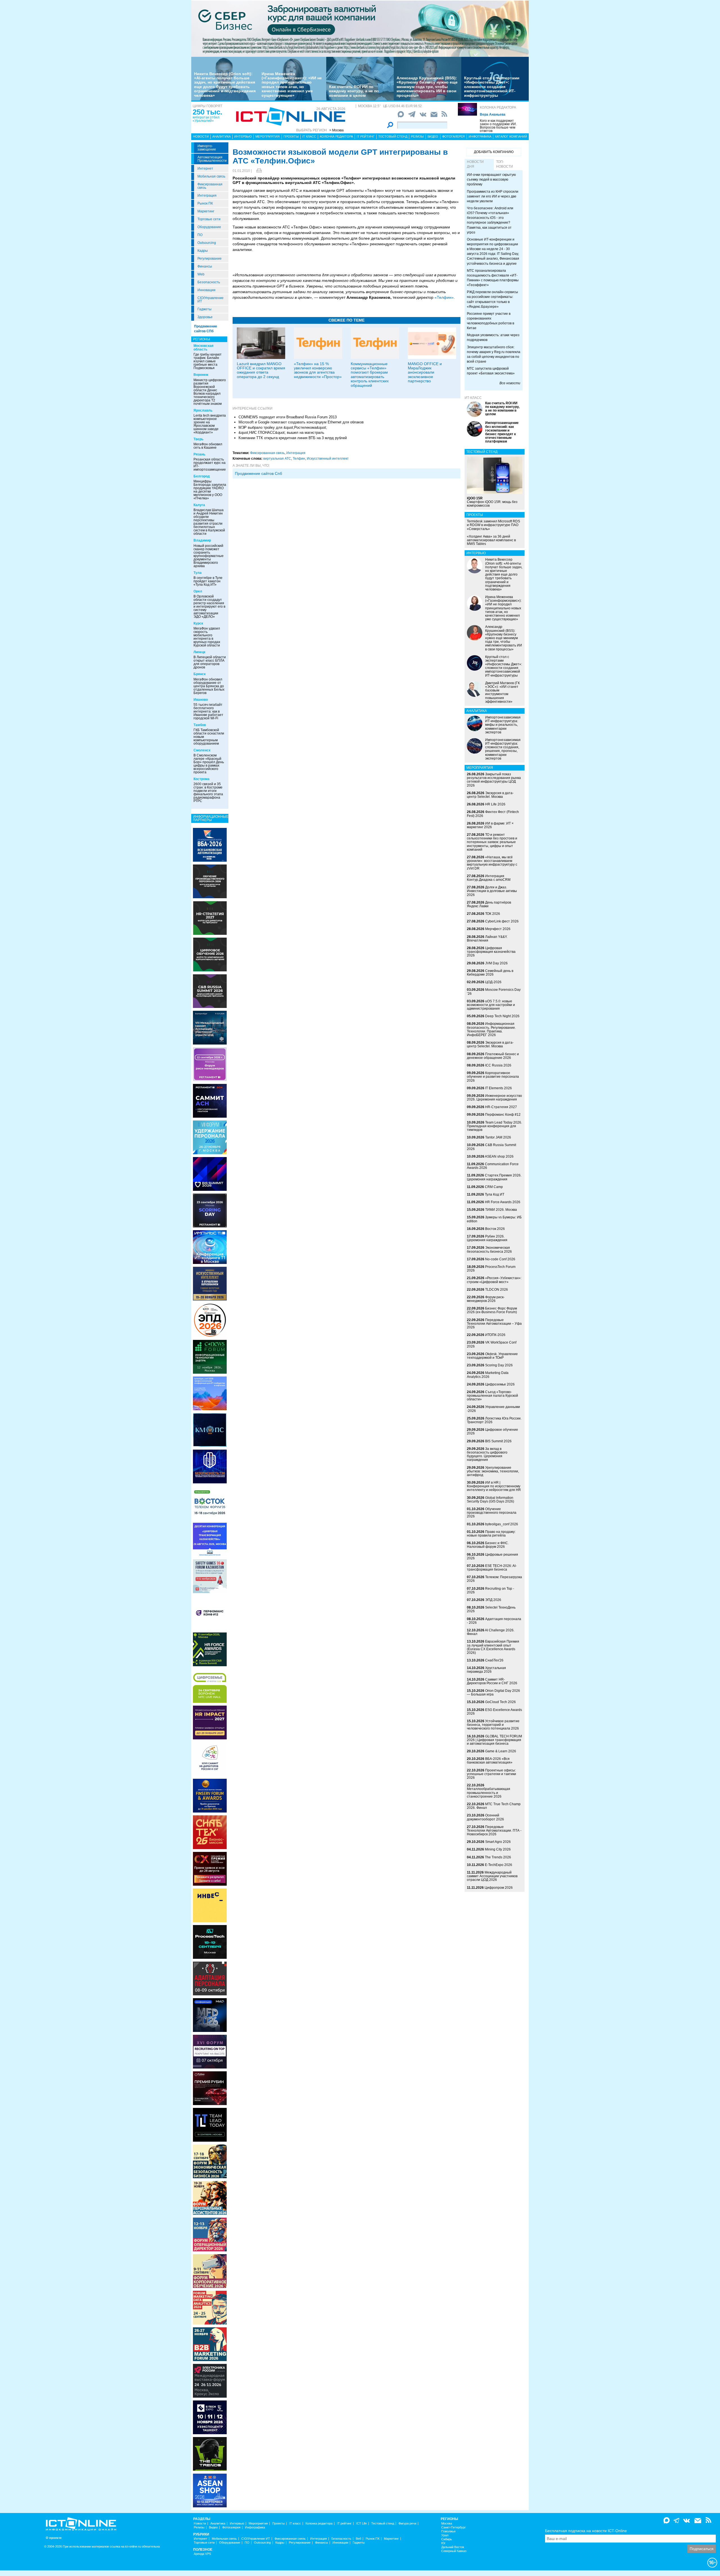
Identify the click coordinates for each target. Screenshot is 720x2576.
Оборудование (209, 227)
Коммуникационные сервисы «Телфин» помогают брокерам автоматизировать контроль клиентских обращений (370, 375)
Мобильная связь (211, 176)
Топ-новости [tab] (505, 164)
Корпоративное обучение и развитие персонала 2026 (493, 1077)
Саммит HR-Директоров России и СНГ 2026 (492, 1681)
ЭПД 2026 (493, 1600)
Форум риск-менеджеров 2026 (486, 1299)
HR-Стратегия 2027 (501, 1107)
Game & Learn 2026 (501, 1751)
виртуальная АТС (277, 459)
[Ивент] (210, 845)
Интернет (205, 169)
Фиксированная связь (210, 186)
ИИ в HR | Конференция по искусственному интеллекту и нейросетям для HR (494, 1486)
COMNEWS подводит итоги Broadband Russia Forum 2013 (288, 417)
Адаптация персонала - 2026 (494, 1621)
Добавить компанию (494, 152)
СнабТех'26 (494, 1660)
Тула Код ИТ (495, 1194)
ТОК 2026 (493, 914)
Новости (201, 136)
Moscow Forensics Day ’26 (494, 991)
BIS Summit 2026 (498, 1441)
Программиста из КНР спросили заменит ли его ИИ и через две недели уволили (493, 196)
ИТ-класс (473, 398)
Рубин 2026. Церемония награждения (487, 1238)
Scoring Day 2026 (499, 1365)
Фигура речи (407, 2524)
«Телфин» (444, 297)
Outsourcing (207, 243)
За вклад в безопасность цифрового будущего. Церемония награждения (487, 1454)
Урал (445, 2535)
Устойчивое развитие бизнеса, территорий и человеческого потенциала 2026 (493, 1725)
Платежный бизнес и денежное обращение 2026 (493, 1056)
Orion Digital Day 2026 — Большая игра (493, 1693)
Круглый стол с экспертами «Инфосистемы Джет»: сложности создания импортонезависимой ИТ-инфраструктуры (492, 87)
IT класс (309, 136)
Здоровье (205, 317)
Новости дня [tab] (475, 164)
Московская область (203, 348)
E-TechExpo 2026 (499, 1865)
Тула (198, 573)
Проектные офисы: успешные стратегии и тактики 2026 (491, 1774)
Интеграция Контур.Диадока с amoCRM (489, 878)
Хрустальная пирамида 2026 (486, 1670)
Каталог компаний (511, 136)
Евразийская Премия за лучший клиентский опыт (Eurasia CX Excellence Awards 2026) (493, 1647)
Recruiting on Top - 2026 (490, 1590)
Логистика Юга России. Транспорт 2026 (494, 1420)
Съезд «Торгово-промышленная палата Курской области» (492, 1396)
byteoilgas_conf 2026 (502, 1524)
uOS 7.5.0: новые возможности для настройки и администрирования (491, 1005)
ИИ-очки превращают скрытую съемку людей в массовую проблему (491, 179)
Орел (198, 591)
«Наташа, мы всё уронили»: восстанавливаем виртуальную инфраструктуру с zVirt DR (492, 863)
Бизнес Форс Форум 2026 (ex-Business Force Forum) (492, 1310)
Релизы (417, 136)
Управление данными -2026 (493, 1409)
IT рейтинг (366, 136)
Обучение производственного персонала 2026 (492, 1513)
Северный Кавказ (454, 2551)
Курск (198, 623)
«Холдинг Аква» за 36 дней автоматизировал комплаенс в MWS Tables (491, 540)
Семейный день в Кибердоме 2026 (490, 973)
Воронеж (201, 375)
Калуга (199, 505)
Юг (443, 2543)
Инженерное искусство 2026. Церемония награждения (494, 1098)
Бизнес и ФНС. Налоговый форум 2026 (488, 1545)
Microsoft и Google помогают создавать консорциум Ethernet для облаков (301, 422)
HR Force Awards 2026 (503, 1202)
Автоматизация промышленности (212, 159)
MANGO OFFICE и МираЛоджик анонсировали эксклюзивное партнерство (425, 372)
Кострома (202, 779)
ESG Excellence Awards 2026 (494, 1712)
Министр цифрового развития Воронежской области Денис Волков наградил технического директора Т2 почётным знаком (210, 392)
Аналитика (221, 136)
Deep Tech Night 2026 (502, 1016)
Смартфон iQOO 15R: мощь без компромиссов (492, 502)
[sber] (360, 28)
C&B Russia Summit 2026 (491, 1147)
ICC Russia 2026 (498, 1065)
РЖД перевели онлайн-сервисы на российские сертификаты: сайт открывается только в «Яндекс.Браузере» (492, 299)
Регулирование (210, 259)
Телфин (299, 459)
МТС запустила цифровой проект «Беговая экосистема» (491, 371)
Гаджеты (204, 309)
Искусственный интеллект (328, 459)
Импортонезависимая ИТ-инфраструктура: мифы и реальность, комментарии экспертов (503, 725)
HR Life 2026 (495, 804)
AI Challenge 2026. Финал (491, 1632)
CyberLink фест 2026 (502, 921)
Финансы (205, 266)
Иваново (201, 700)
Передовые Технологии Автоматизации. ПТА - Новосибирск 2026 (494, 1831)
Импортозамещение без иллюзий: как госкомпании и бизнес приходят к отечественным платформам (502, 432)
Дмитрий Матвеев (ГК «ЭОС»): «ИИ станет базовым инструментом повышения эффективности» (502, 692)
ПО (200, 235)
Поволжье (448, 2531)
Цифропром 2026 (499, 1888)
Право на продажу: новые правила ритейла (491, 1534)
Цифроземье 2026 (500, 1384)
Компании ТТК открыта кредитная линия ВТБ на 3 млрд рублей (293, 438)
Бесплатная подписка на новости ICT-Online (586, 2531)
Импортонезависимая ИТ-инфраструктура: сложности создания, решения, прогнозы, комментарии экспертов (503, 749)
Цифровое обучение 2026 (492, 1431)
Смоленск (202, 750)
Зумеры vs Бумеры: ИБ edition (494, 1219)
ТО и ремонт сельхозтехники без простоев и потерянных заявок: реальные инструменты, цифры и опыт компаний (492, 842)
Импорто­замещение (207, 148)
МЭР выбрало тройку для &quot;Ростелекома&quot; (283, 427)
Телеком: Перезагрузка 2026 (494, 1579)
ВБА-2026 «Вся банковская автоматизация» (490, 1761)
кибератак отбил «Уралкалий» (206, 119)
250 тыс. (207, 112)
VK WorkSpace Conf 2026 (492, 1344)
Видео (433, 136)
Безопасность (209, 282)
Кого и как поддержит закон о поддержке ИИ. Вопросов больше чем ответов (498, 126)
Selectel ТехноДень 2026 (491, 1609)
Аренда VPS (202, 2554)
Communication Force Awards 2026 (493, 1166)
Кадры (203, 251)
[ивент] (210, 2490)
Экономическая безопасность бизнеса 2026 (489, 1249)
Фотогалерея (454, 136)
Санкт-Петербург (454, 2527)
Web (201, 274)
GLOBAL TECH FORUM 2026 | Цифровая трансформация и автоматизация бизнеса (494, 1740)
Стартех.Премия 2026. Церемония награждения (494, 1177)
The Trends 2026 (498, 1857)
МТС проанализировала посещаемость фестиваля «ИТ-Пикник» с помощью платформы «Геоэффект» (493, 278)
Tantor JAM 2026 (498, 1137)
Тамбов (200, 725)
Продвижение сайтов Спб (258, 473)
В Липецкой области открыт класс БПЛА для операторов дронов (210, 662)
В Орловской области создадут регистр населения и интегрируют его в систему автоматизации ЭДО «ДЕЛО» (209, 607)
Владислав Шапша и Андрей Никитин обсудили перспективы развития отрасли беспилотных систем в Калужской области (209, 522)
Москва (447, 2524)
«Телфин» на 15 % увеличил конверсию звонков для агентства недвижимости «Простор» (318, 370)
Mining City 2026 (498, 1849)
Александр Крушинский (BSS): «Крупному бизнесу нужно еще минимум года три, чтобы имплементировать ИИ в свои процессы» (427, 87)
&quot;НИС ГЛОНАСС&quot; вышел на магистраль (281, 433)
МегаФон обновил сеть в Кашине (208, 446)
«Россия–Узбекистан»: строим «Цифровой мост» (494, 1280)
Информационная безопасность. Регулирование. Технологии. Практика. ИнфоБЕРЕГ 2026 (491, 1029)
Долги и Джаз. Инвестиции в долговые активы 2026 (492, 891)
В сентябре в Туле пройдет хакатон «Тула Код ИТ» (208, 581)
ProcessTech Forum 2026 (491, 1269)
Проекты (291, 136)
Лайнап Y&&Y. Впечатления (487, 939)
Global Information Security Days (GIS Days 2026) (490, 1500)
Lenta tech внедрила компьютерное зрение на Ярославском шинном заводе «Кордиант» (210, 424)
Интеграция (207, 196)
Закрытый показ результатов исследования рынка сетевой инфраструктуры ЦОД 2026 (494, 780)
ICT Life (361, 2524)
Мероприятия (267, 136)
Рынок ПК (205, 203)
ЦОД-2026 (493, 982)
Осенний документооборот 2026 (485, 1817)
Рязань (199, 454)
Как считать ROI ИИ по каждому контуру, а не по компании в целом (354, 91)
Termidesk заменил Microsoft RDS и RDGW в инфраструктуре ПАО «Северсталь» (493, 525)
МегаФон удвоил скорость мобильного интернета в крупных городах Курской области (207, 637)
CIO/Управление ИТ (211, 300)
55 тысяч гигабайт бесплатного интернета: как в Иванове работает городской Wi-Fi (208, 711)
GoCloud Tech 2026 (500, 1702)
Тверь (198, 439)
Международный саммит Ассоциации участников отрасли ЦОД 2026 (492, 1876)
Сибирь (447, 2539)
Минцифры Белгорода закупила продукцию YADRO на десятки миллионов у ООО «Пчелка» (210, 490)
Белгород (202, 476)
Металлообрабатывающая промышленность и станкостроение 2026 (489, 1793)
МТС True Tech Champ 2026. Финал (494, 1806)
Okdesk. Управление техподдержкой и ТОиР (492, 1356)
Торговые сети (209, 219)
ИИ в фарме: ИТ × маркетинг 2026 (490, 825)
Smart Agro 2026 (498, 1842)
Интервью (243, 136)
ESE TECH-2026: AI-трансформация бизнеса (492, 1568)
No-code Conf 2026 (500, 1259)
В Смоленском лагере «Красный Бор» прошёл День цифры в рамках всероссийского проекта (209, 764)
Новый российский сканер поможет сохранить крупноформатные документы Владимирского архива (209, 556)
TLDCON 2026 (497, 1290)
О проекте (54, 2538)
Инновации (206, 290)
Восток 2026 (495, 1229)
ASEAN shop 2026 (499, 1156)
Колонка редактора (498, 107)
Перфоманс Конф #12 (503, 1115)
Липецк (199, 652)
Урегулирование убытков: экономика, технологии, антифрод (493, 1471)
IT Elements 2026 (499, 1088)
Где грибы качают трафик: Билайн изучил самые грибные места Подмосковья (208, 361)
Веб (358, 2539)
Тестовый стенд (393, 136)
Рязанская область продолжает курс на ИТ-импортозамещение (210, 464)
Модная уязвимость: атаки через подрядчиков (493, 337)
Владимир (202, 540)
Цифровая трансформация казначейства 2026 (491, 952)
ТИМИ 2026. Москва (501, 1210)
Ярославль (203, 410)
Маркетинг (206, 211)
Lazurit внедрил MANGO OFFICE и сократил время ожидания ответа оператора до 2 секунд (261, 370)
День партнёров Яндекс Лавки (489, 904)
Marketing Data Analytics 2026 (488, 1375)
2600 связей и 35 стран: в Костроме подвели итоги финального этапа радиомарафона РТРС (208, 792)
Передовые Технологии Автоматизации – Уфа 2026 (494, 1324)
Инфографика (480, 136)
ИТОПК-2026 (495, 1335)
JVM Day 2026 (496, 963)
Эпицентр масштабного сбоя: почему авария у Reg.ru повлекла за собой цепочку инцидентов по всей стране (494, 354)
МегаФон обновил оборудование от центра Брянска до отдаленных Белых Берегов (209, 686)
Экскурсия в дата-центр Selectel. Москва (490, 795)
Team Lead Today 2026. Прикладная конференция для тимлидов (494, 1126)
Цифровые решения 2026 (492, 1556)
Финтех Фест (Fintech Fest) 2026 (493, 814)
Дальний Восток (453, 2547)
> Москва (337, 130)
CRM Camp (494, 1187)
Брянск (200, 674)
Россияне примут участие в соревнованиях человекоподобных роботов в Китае (490, 321)
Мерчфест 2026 (498, 929)
